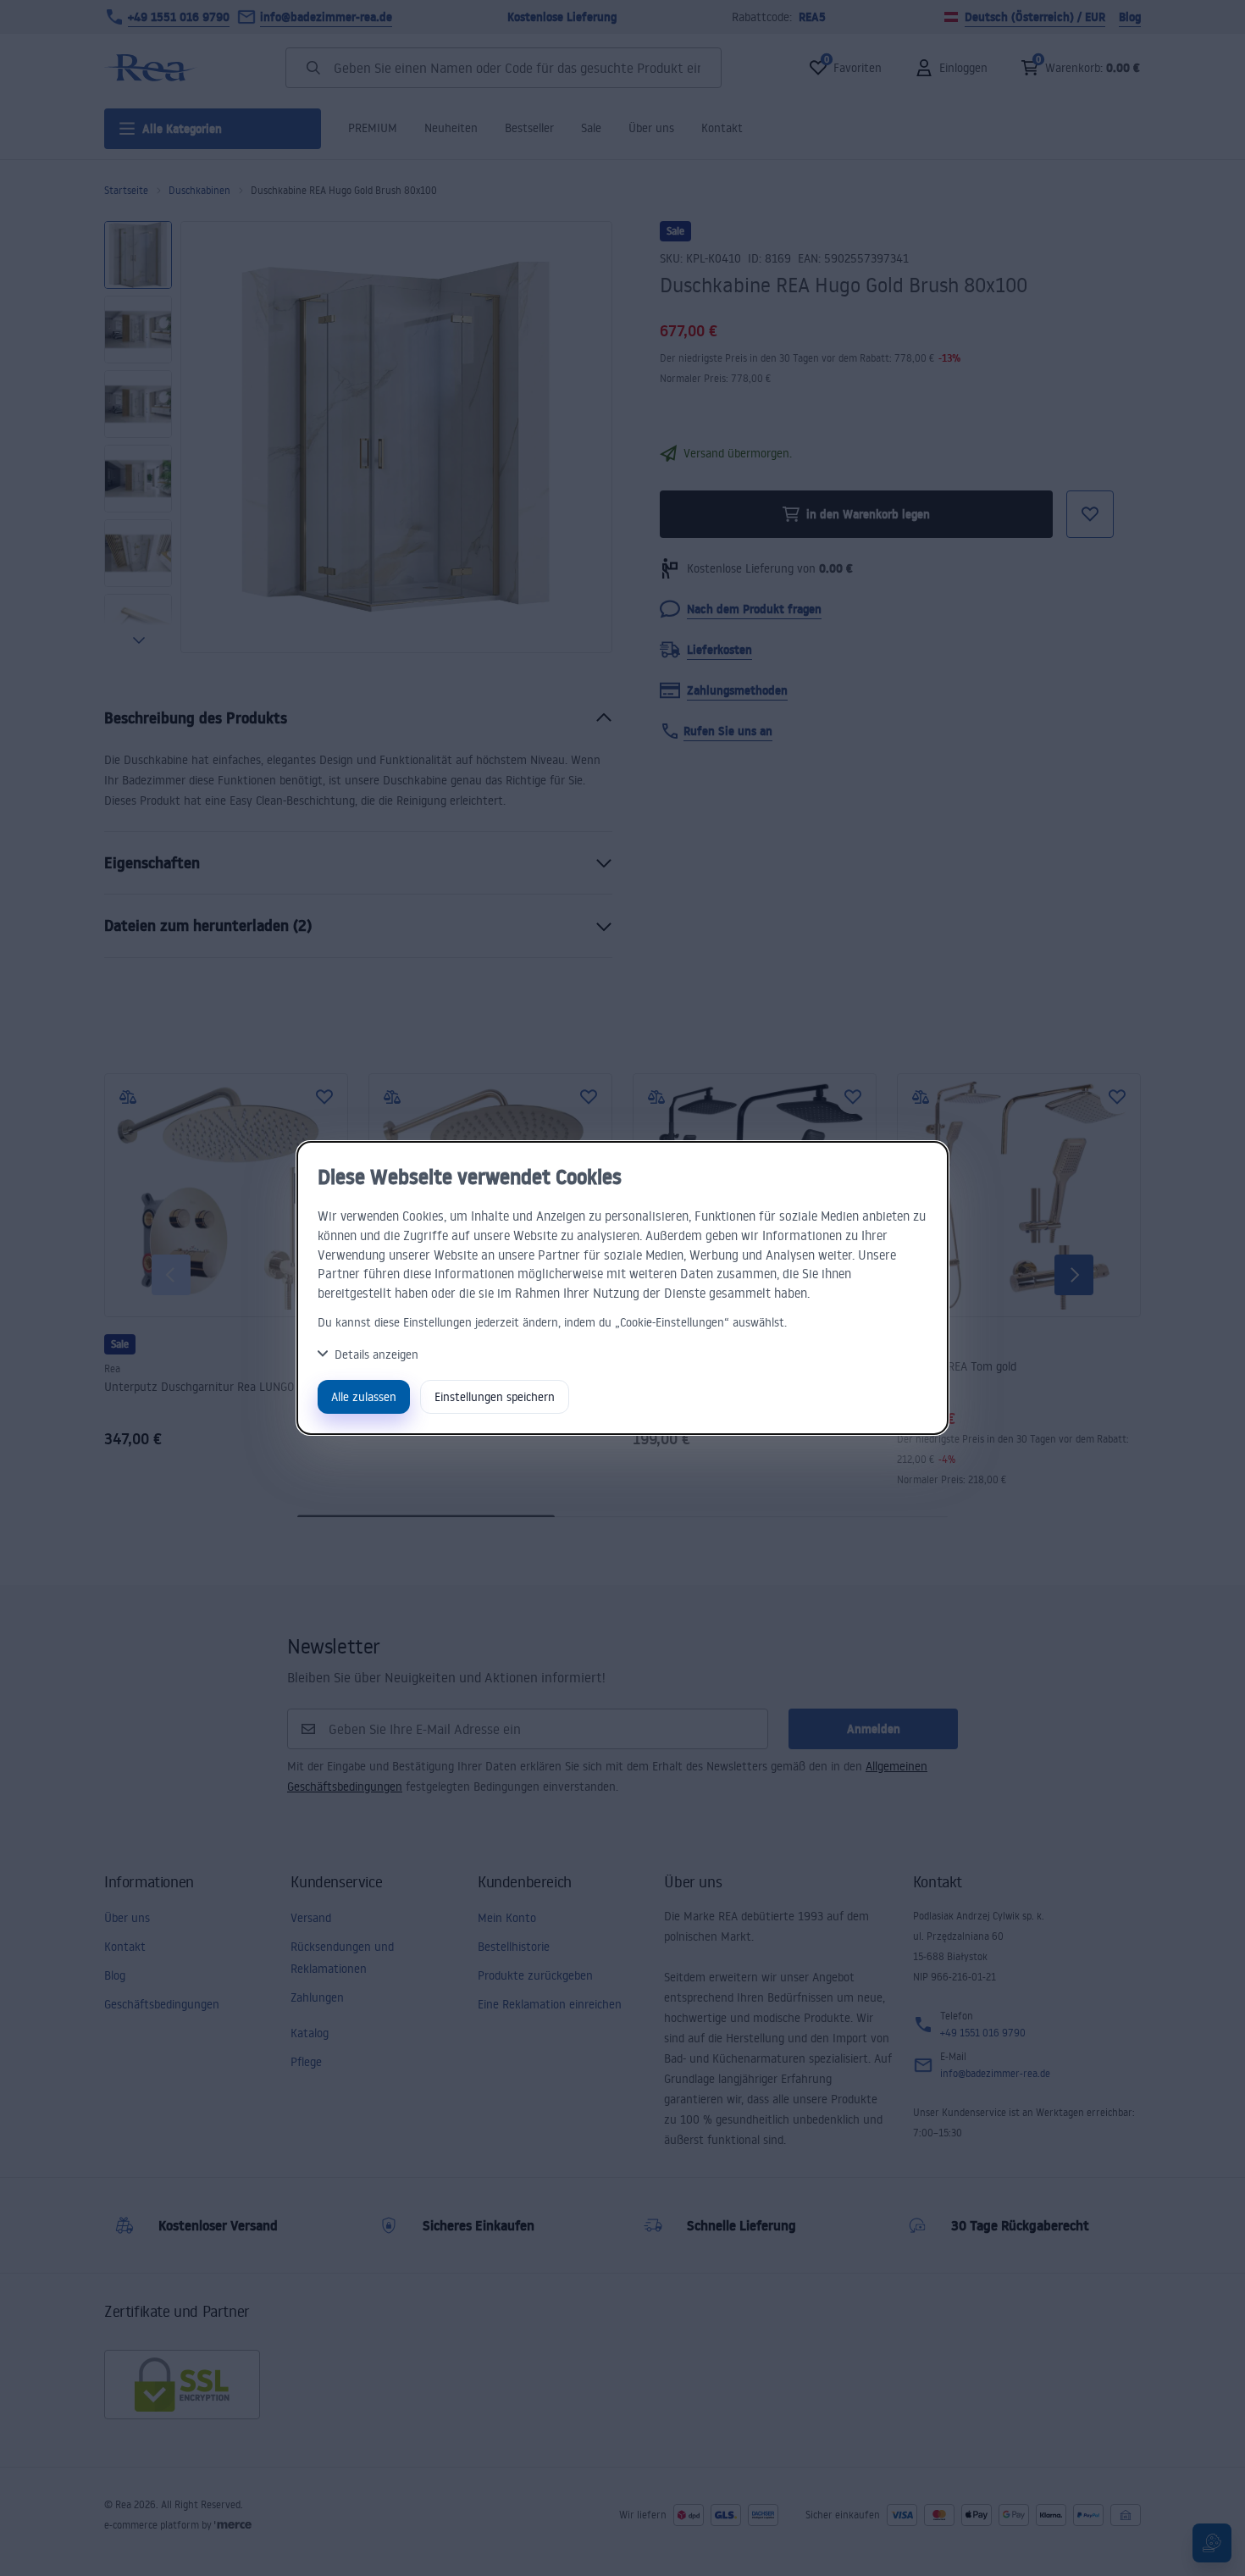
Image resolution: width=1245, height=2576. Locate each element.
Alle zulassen (364, 1396)
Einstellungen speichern (495, 1396)
